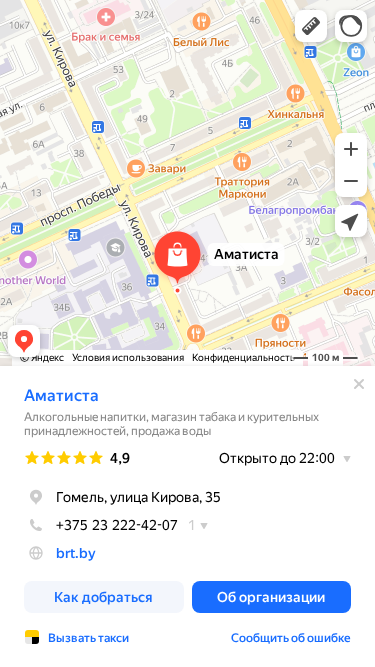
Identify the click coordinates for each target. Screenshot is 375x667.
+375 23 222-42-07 (117, 525)
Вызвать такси (88, 638)
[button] (311, 26)
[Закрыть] (359, 384)
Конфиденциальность (243, 357)
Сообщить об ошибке (291, 638)
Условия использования (128, 357)
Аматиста (61, 395)
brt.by (76, 553)
